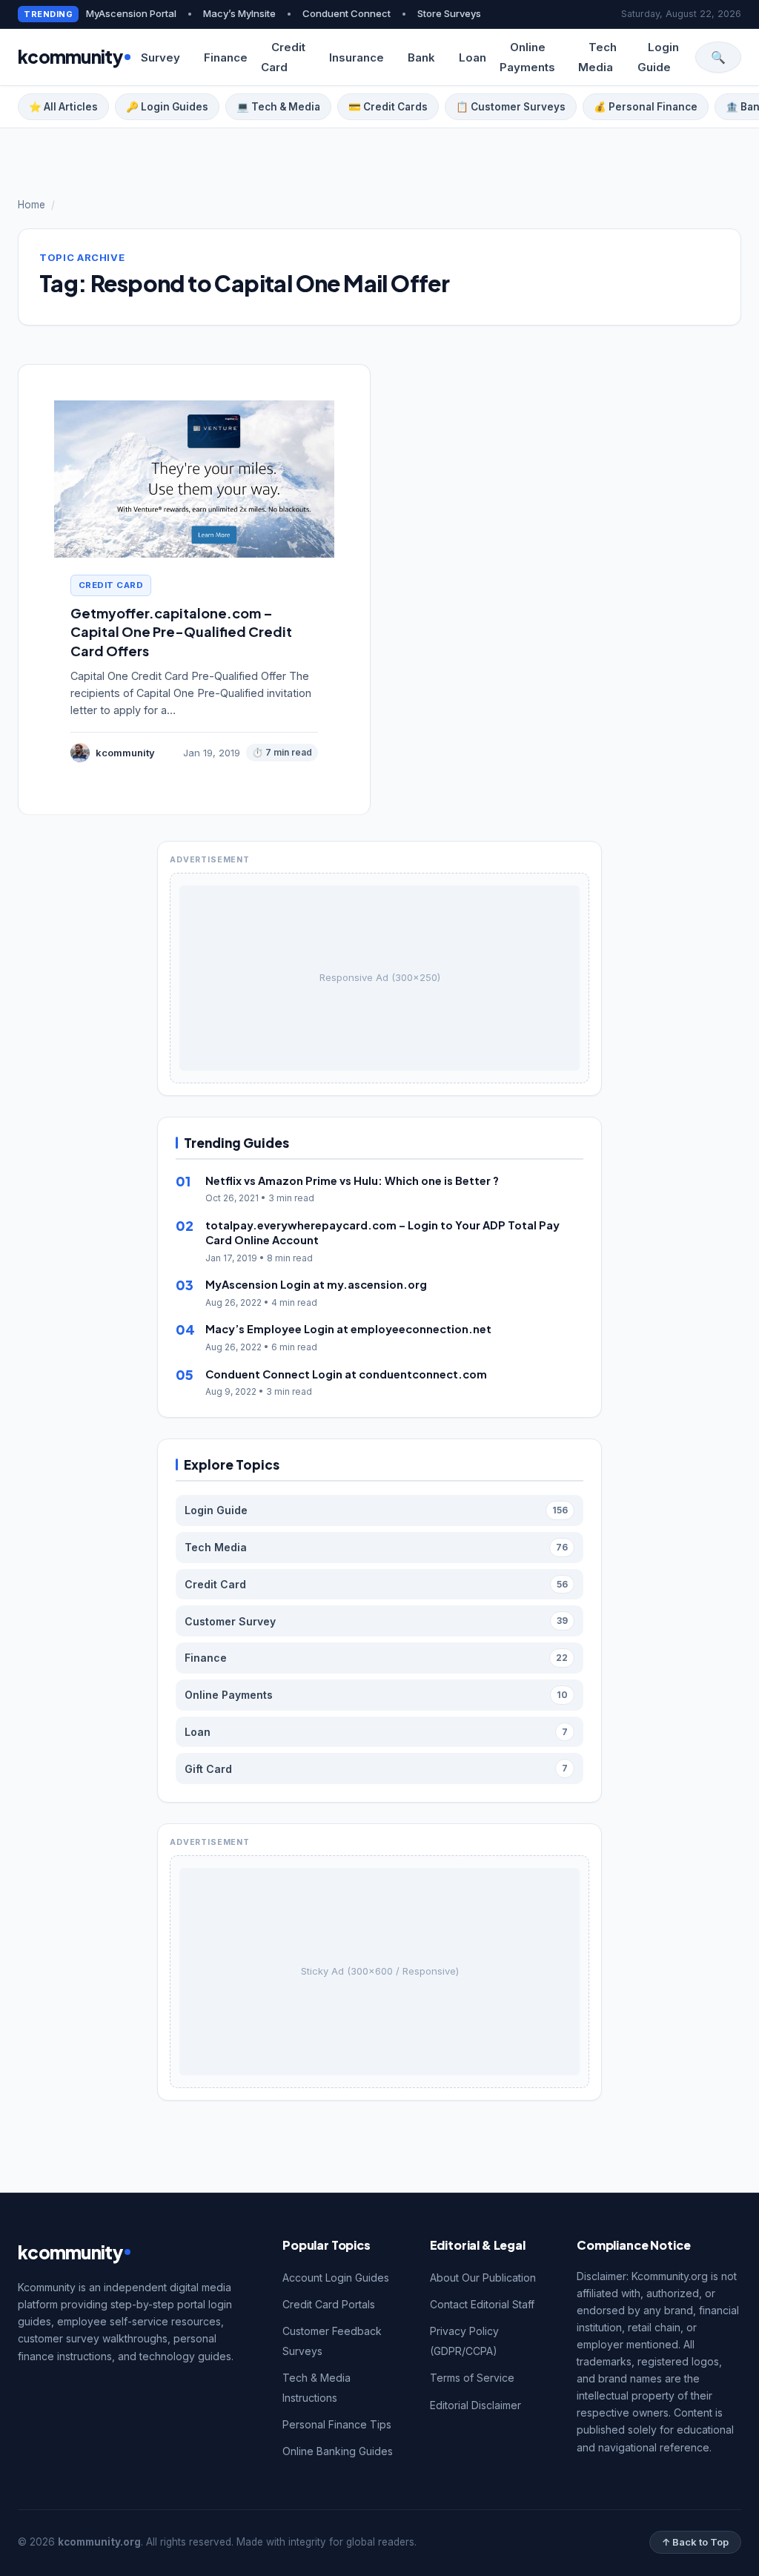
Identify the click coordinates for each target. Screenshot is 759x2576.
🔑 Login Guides (167, 107)
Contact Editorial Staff (482, 2304)
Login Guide (658, 57)
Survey (160, 57)
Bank (421, 57)
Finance (226, 57)
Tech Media (597, 57)
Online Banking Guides (338, 2451)
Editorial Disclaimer (475, 2405)
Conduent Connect (347, 13)
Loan (473, 57)
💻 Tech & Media (278, 107)
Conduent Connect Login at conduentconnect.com (346, 1374)
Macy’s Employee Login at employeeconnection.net (348, 1329)
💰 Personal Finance (646, 107)
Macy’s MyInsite (239, 13)
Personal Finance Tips (337, 2424)
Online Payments (527, 57)
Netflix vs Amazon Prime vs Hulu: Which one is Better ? (352, 1180)
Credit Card (283, 57)
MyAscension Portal (131, 13)
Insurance (357, 57)
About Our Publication (483, 2278)
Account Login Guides (336, 2278)
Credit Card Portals (329, 2304)
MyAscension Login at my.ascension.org (316, 1284)
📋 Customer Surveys (511, 107)
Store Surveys (449, 13)
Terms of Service (472, 2378)
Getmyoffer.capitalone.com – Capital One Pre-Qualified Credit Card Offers (181, 631)
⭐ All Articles (63, 107)
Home (32, 205)
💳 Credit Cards (388, 107)
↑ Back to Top (695, 2542)
